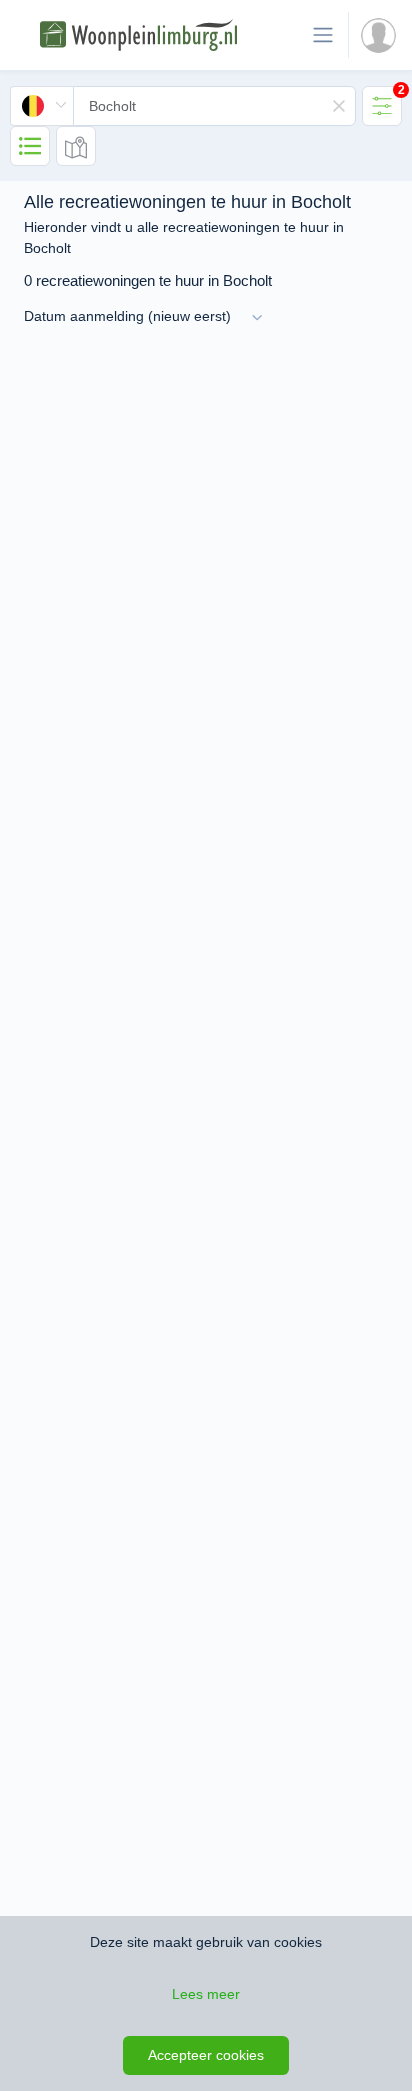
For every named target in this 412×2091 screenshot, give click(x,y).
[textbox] (214, 106)
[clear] (339, 106)
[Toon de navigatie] (323, 35)
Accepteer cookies (206, 2055)
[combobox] (183, 106)
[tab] (382, 106)
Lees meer (206, 1994)
